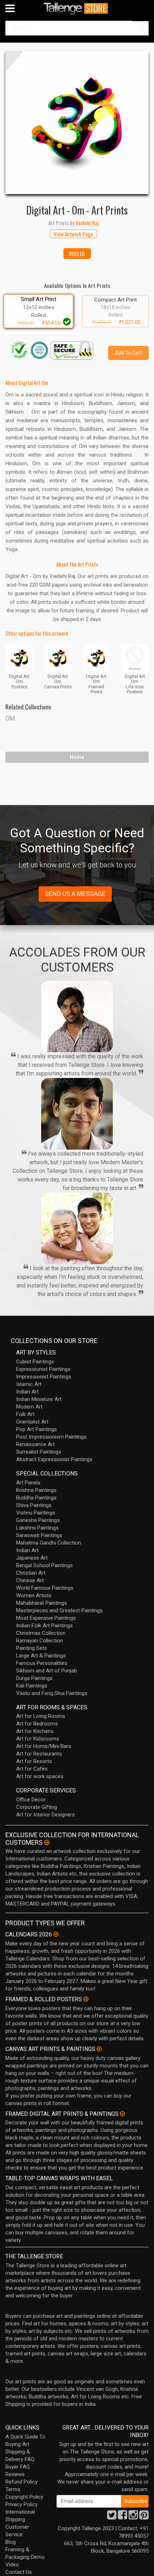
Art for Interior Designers (45, 1815)
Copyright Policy (24, 2497)
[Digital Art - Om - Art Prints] (77, 122)
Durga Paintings (34, 1678)
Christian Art (31, 1573)
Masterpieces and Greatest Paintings (59, 1610)
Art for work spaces (40, 1776)
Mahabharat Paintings (42, 1603)
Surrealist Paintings (39, 1452)
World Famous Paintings (45, 1588)
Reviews (15, 2474)
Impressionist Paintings (44, 1377)
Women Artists (34, 1595)
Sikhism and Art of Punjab (47, 1671)
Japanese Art (32, 1558)
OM (10, 718)
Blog (11, 2542)
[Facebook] (122, 2517)
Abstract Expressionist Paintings (54, 1459)
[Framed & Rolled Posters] (86, 1999)
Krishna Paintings (36, 1490)
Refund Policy (21, 2482)
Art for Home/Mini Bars (44, 1746)
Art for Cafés (32, 1769)
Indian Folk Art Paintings (44, 1626)
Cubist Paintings (35, 1362)
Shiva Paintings (34, 1505)
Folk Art (25, 1414)
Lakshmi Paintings (37, 1528)
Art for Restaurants (39, 1754)
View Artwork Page (73, 234)
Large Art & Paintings (41, 1656)
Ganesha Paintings (38, 1520)
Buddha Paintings (36, 1498)
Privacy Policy (21, 2504)
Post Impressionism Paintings (51, 1437)
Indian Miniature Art (39, 1399)
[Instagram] (133, 2517)
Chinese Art (30, 1580)
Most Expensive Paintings (46, 1618)
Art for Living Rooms (41, 1716)
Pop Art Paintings (37, 1429)
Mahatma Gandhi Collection (49, 1543)
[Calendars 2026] (56, 1934)
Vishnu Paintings (36, 1513)
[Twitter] (112, 2517)
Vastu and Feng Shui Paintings (52, 1693)
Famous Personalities (42, 1663)
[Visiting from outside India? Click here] (47, 1843)
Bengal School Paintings (44, 1565)
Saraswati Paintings (39, 1535)
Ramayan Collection (40, 1641)
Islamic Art (29, 1384)
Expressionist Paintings (43, 1369)
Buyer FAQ (18, 2467)
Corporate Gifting (37, 1807)
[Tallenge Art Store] (77, 8)
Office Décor (31, 1800)
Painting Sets (32, 1648)
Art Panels (28, 1483)
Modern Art (29, 1407)
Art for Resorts (34, 1761)
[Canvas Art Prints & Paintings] (99, 2049)
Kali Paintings (32, 1686)
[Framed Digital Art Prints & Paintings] (122, 2114)
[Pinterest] (144, 2517)
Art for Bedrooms (37, 1724)
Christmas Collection (41, 1633)
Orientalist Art (32, 1422)
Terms (13, 2489)
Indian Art (27, 1392)
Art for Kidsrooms (38, 1739)
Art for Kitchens (35, 1731)
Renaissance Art (35, 1444)
